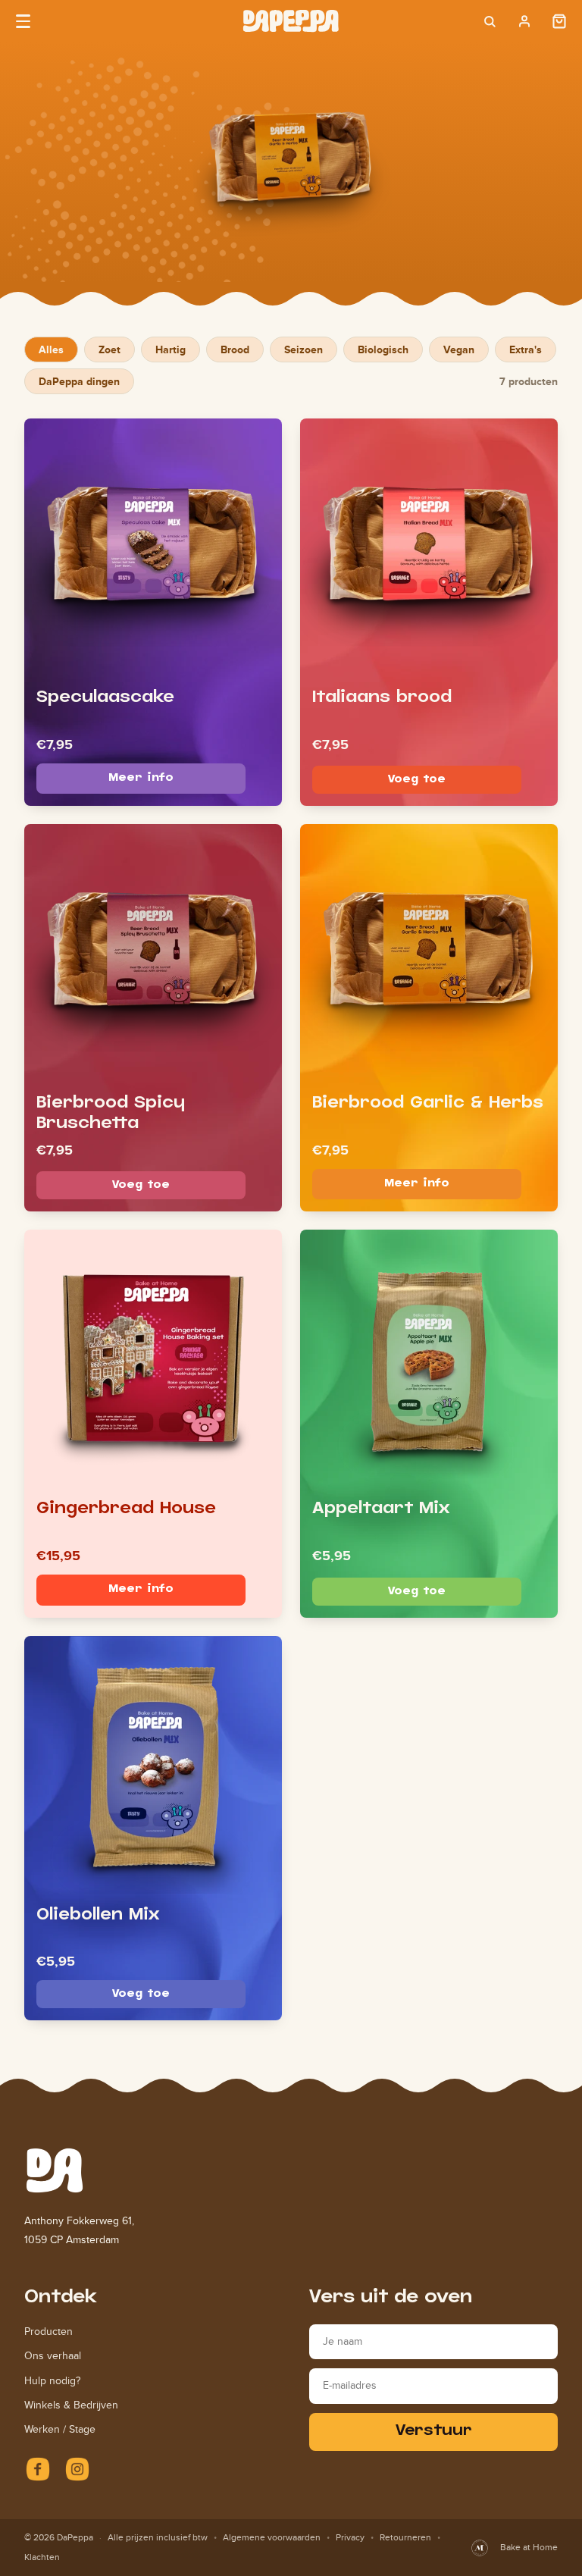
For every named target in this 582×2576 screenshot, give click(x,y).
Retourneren (405, 2537)
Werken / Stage (60, 2429)
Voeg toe (417, 780)
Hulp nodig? (52, 2381)
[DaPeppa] (291, 21)
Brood (235, 349)
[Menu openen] (23, 21)
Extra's (526, 349)
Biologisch (383, 349)
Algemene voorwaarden (272, 2537)
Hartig (171, 349)
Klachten (42, 2557)
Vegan (459, 349)
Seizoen (304, 349)
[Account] (524, 21)
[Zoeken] (490, 21)
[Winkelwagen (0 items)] (559, 21)
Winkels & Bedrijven (71, 2405)
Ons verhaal (53, 2356)
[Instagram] (77, 2469)
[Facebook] (38, 2469)
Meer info (141, 778)
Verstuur (434, 2432)
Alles (51, 349)
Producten (48, 2332)
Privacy (350, 2537)
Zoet (110, 349)
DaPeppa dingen (79, 381)
